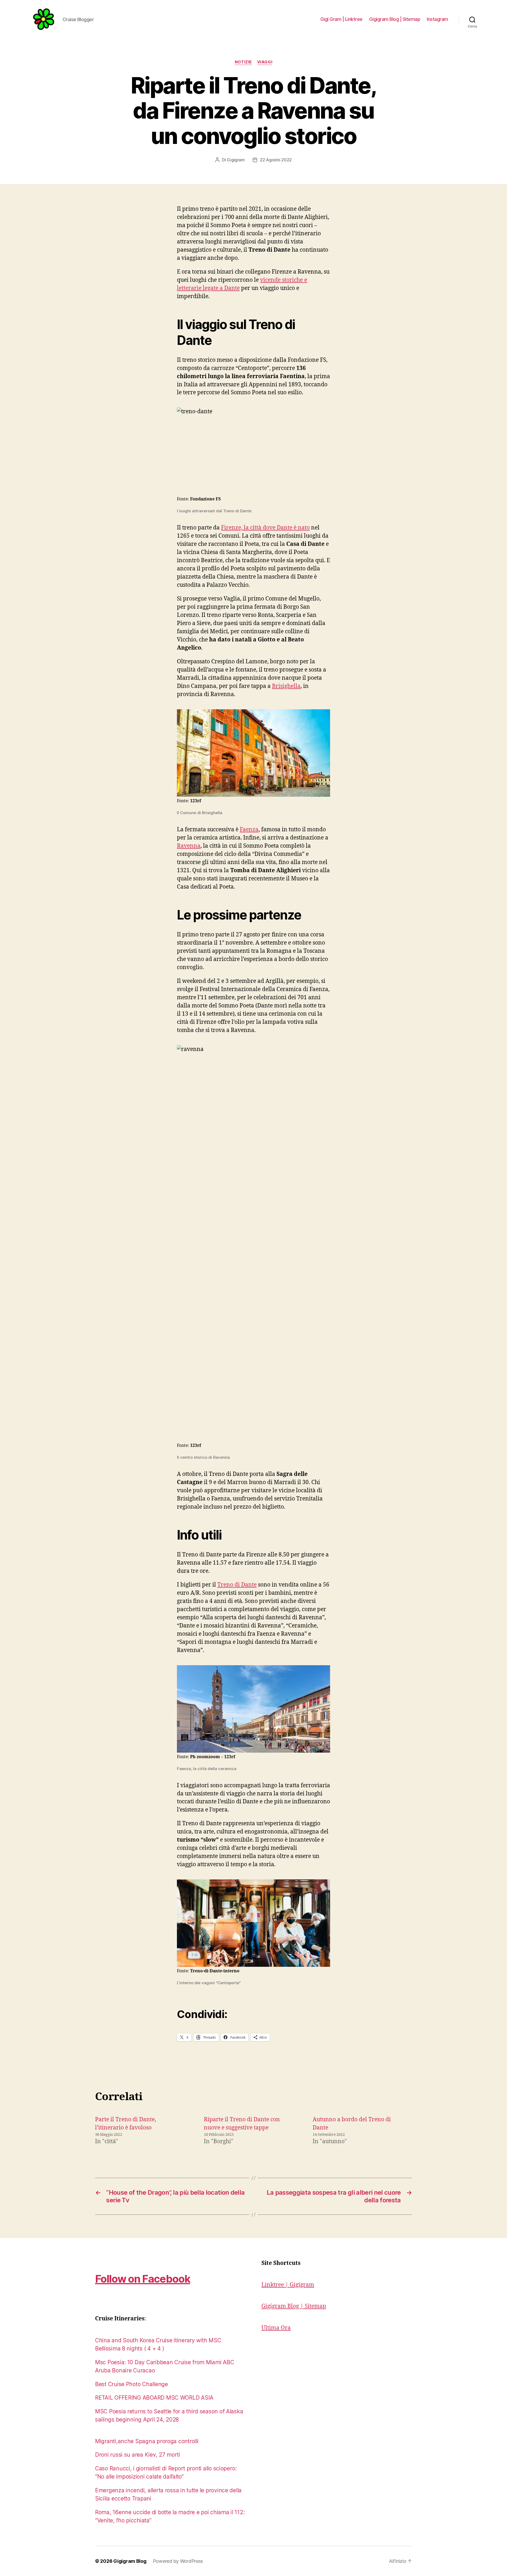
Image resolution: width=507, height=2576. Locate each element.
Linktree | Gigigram (288, 2285)
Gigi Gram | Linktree (341, 19)
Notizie (243, 62)
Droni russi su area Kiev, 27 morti (138, 2455)
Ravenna (189, 846)
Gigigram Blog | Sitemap (395, 19)
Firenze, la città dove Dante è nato (265, 528)
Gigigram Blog (130, 2561)
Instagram (437, 19)
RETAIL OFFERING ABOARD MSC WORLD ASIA (154, 2398)
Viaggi (265, 62)
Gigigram (236, 160)
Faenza (249, 830)
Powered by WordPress (178, 2561)
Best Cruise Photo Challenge (132, 2384)
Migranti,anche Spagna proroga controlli (147, 2441)
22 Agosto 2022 (276, 160)
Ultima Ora (276, 2328)
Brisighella (286, 686)
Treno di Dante (237, 1585)
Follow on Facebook (143, 2279)
